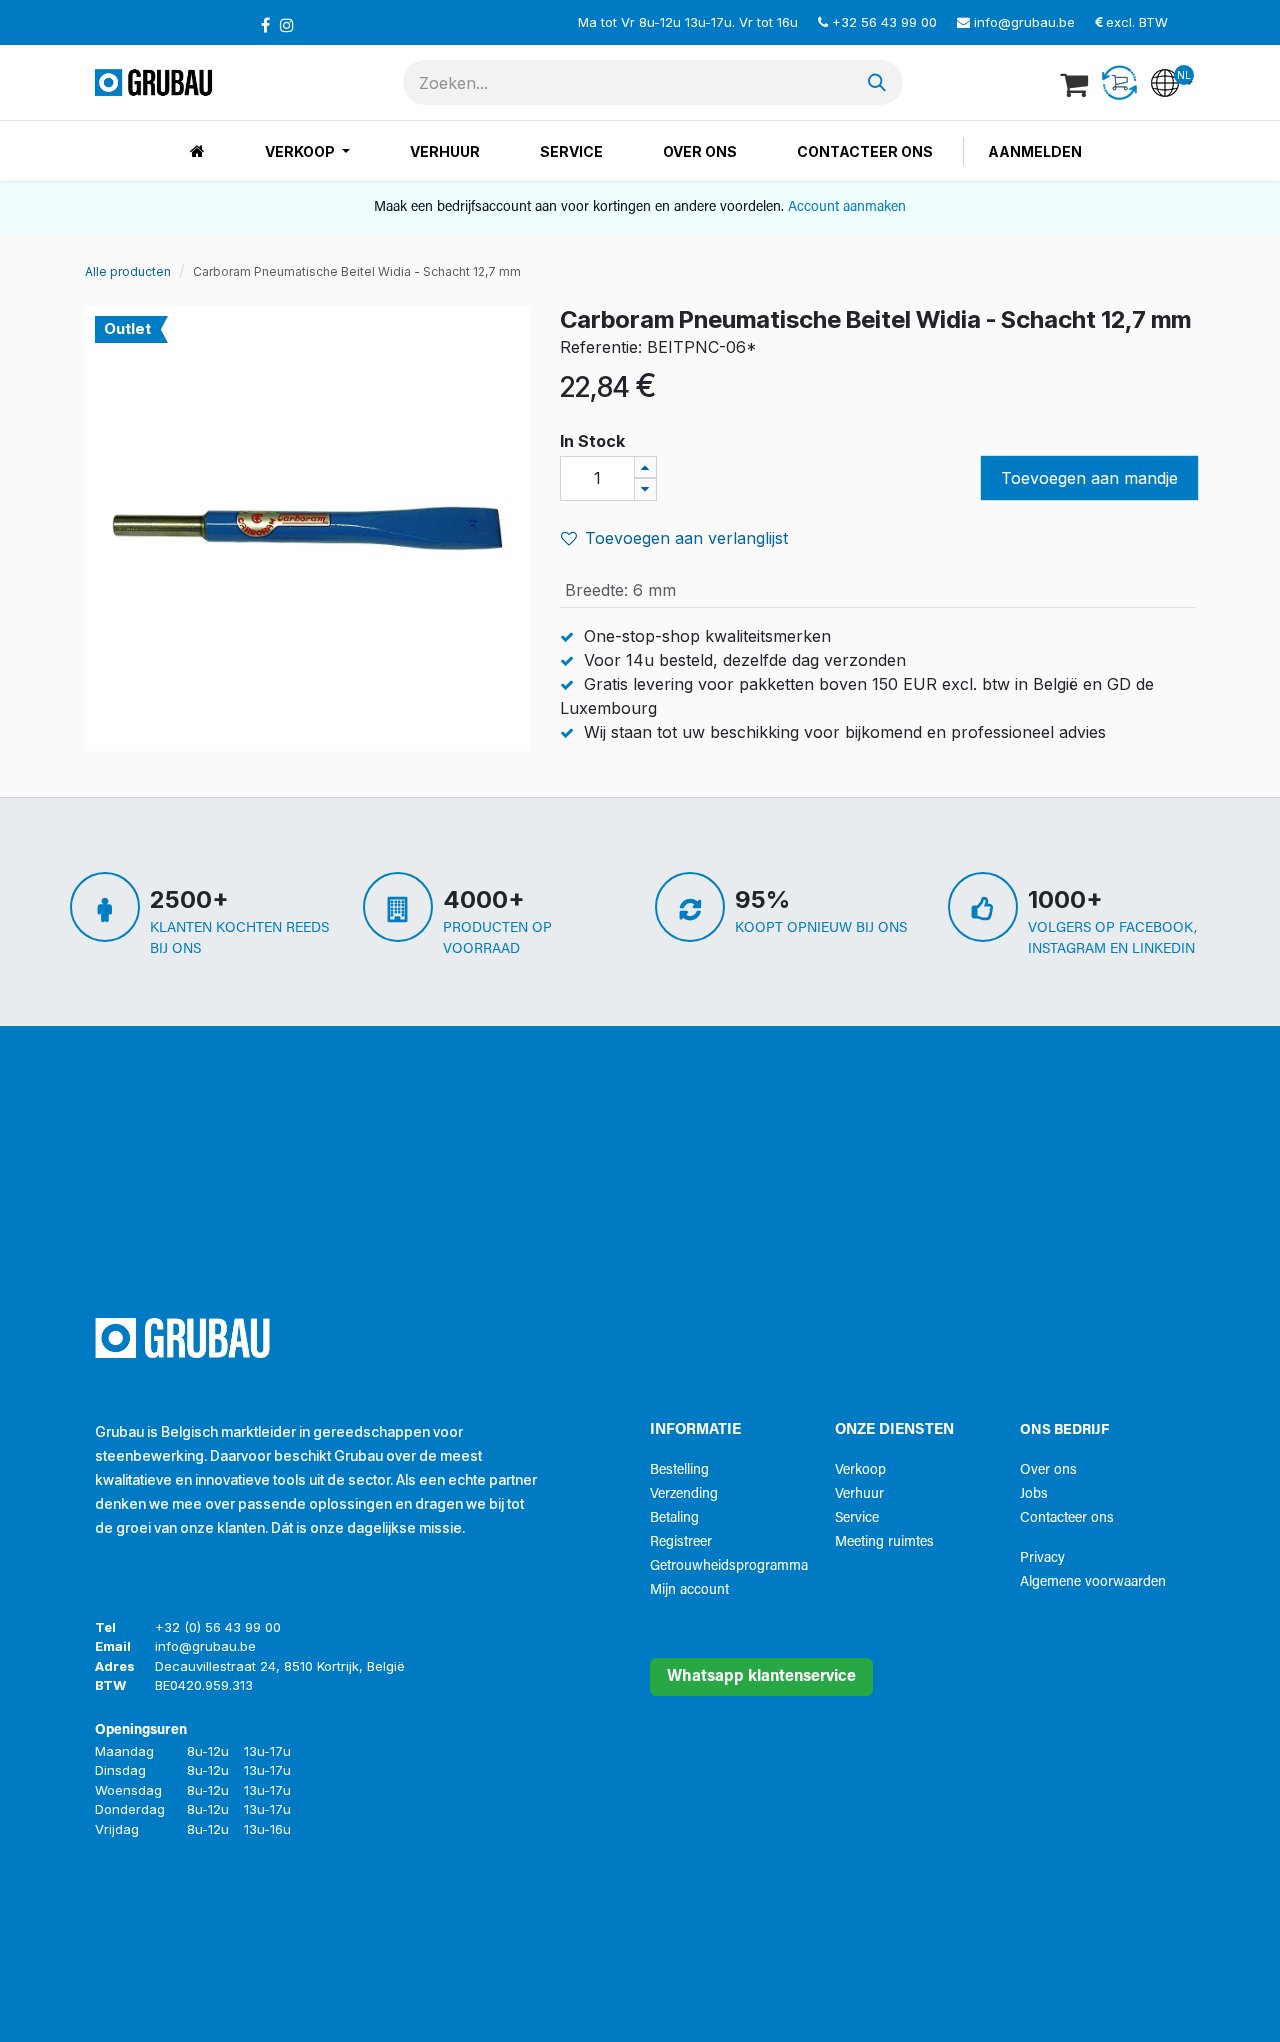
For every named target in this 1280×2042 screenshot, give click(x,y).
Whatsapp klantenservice (761, 1677)
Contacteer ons (1067, 1518)
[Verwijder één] (645, 489)
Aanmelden (1035, 151)
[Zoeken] (877, 82)
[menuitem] (197, 151)
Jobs (1034, 1494)
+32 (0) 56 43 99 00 (218, 1627)
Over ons (1048, 1470)
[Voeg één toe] (645, 467)
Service (857, 1518)
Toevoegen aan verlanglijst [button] (686, 538)
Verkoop (860, 1470)
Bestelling (679, 1470)
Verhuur (859, 1494)
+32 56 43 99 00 (884, 22)
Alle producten (128, 271)
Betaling (674, 1518)
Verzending (684, 1494)
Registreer (681, 1542)
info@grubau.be (1024, 22)
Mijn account (689, 1590)
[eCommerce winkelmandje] (1076, 83)
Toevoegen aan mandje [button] (1089, 478)
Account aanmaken (847, 207)
